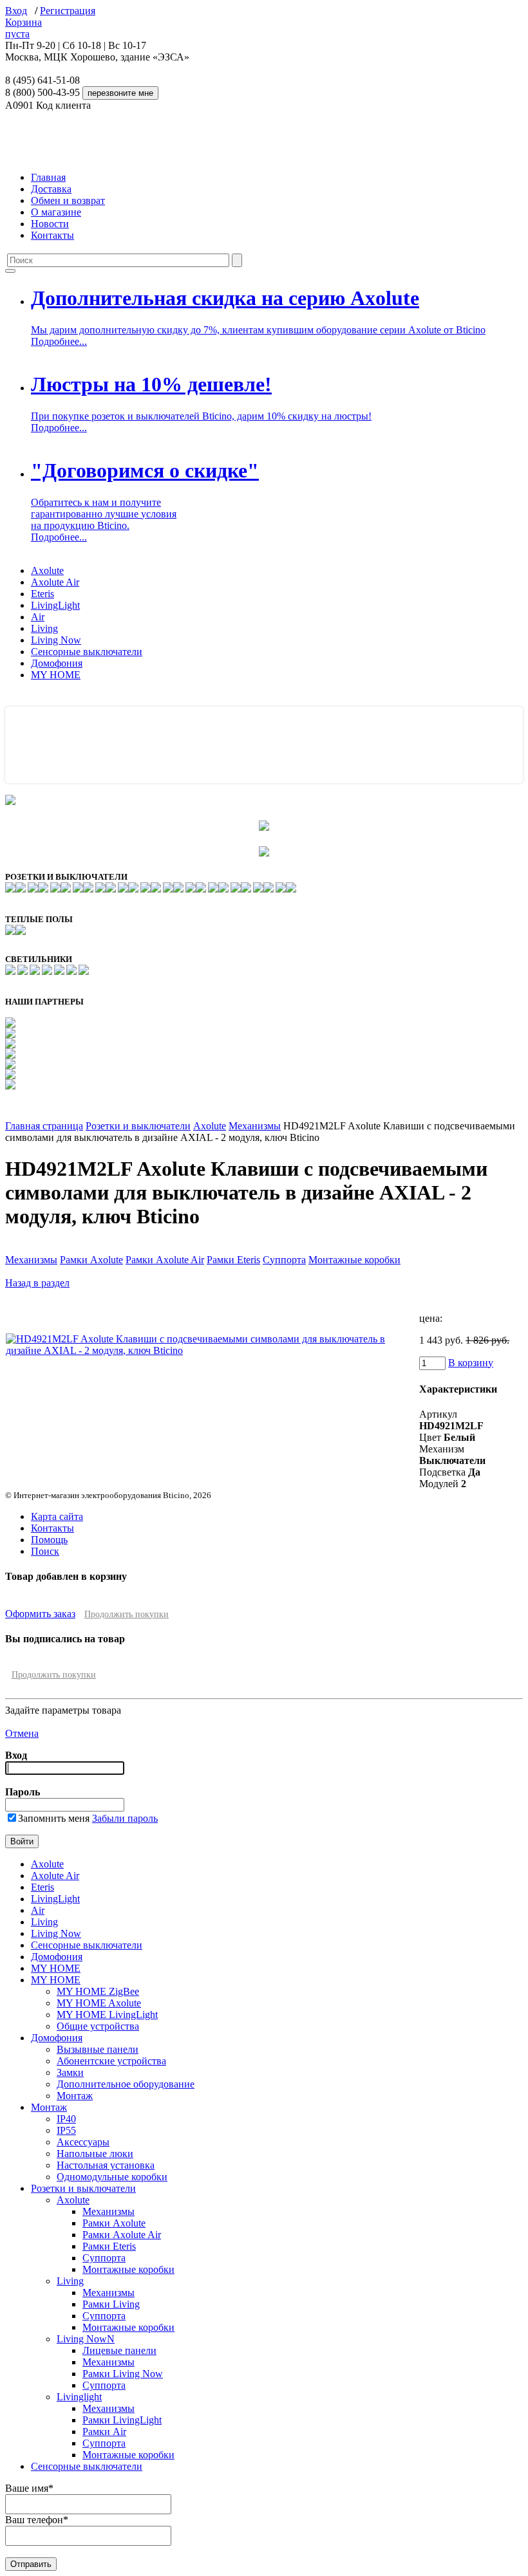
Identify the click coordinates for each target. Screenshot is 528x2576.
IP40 (66, 2119)
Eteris (42, 594)
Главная (48, 177)
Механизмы (255, 1126)
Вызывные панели (98, 2049)
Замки (70, 2072)
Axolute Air (55, 582)
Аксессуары (83, 2142)
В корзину (471, 1363)
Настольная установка (106, 2165)
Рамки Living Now (123, 2374)
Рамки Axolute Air (165, 1260)
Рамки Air (104, 2432)
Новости (50, 224)
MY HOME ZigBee (98, 1991)
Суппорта (284, 1260)
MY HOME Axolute (99, 2003)
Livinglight (79, 2397)
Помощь (49, 1540)
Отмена (22, 1733)
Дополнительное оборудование (126, 2084)
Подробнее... (59, 341)
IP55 (66, 2130)
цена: (431, 1318)
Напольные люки (95, 2154)
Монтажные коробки (354, 1260)
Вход (16, 11)
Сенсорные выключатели (87, 652)
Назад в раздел (37, 1283)
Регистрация (68, 11)
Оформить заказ (40, 1614)
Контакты (52, 235)
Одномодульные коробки (112, 2177)
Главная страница (44, 1126)
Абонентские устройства (111, 2061)
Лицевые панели (119, 2350)
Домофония (57, 663)
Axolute (47, 570)
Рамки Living (111, 2304)
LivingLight (55, 605)
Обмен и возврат (68, 200)
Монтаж (75, 2096)
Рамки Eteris (233, 1260)
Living (44, 628)
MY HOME (56, 675)
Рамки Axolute (91, 1260)
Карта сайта (57, 1516)
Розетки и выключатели (138, 1126)
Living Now (56, 640)
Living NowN (86, 2339)
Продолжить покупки (127, 1614)
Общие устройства (98, 2026)
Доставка (51, 189)
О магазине (56, 212)
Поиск (45, 1551)
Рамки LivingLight (122, 2420)
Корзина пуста (24, 28)
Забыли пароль (125, 1818)
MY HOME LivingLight (107, 2015)
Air (38, 617)
